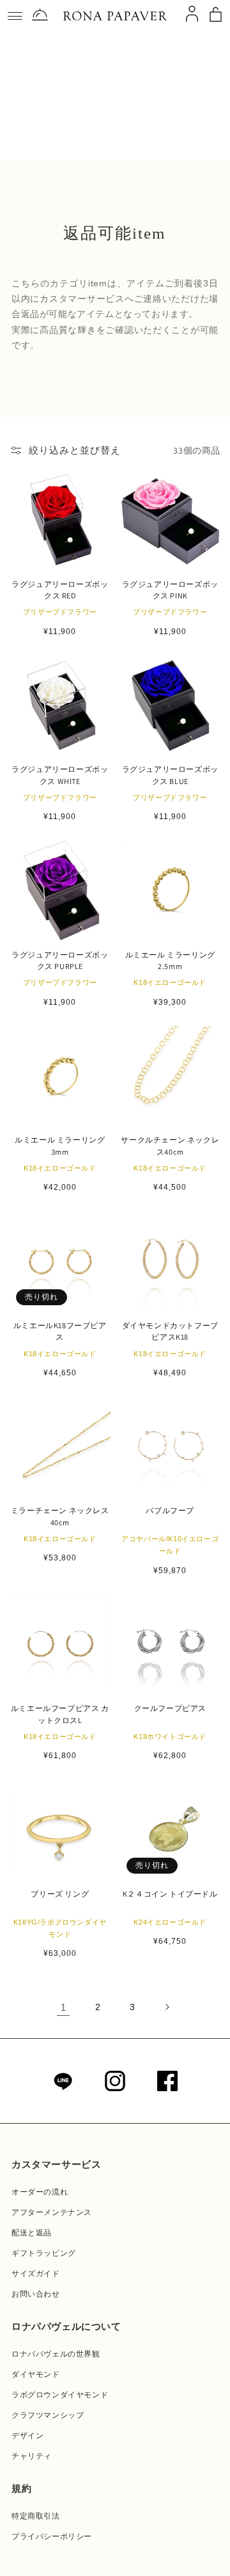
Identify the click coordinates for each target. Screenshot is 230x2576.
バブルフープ (170, 1510)
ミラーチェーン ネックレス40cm (60, 1516)
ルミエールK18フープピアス (60, 1331)
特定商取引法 (36, 2516)
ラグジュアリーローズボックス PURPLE (60, 960)
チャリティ (32, 2456)
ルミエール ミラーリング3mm (60, 1145)
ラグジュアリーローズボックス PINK (170, 590)
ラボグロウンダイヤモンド (60, 2395)
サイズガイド (36, 2274)
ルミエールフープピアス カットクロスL (60, 1714)
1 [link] (64, 2007)
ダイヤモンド (36, 2374)
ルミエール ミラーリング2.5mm (170, 960)
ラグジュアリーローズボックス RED (60, 590)
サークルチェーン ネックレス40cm (170, 1145)
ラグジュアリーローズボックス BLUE (170, 775)
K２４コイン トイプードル (170, 1894)
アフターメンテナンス (52, 2212)
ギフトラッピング (44, 2253)
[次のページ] (167, 2007)
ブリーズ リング (60, 1894)
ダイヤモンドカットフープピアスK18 (170, 1331)
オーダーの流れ (40, 2192)
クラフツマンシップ (48, 2415)
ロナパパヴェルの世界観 (56, 2354)
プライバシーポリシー (52, 2536)
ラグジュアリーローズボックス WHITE (60, 775)
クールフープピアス (170, 1708)
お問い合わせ (36, 2294)
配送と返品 (32, 2233)
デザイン (27, 2436)
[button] (15, 16)
